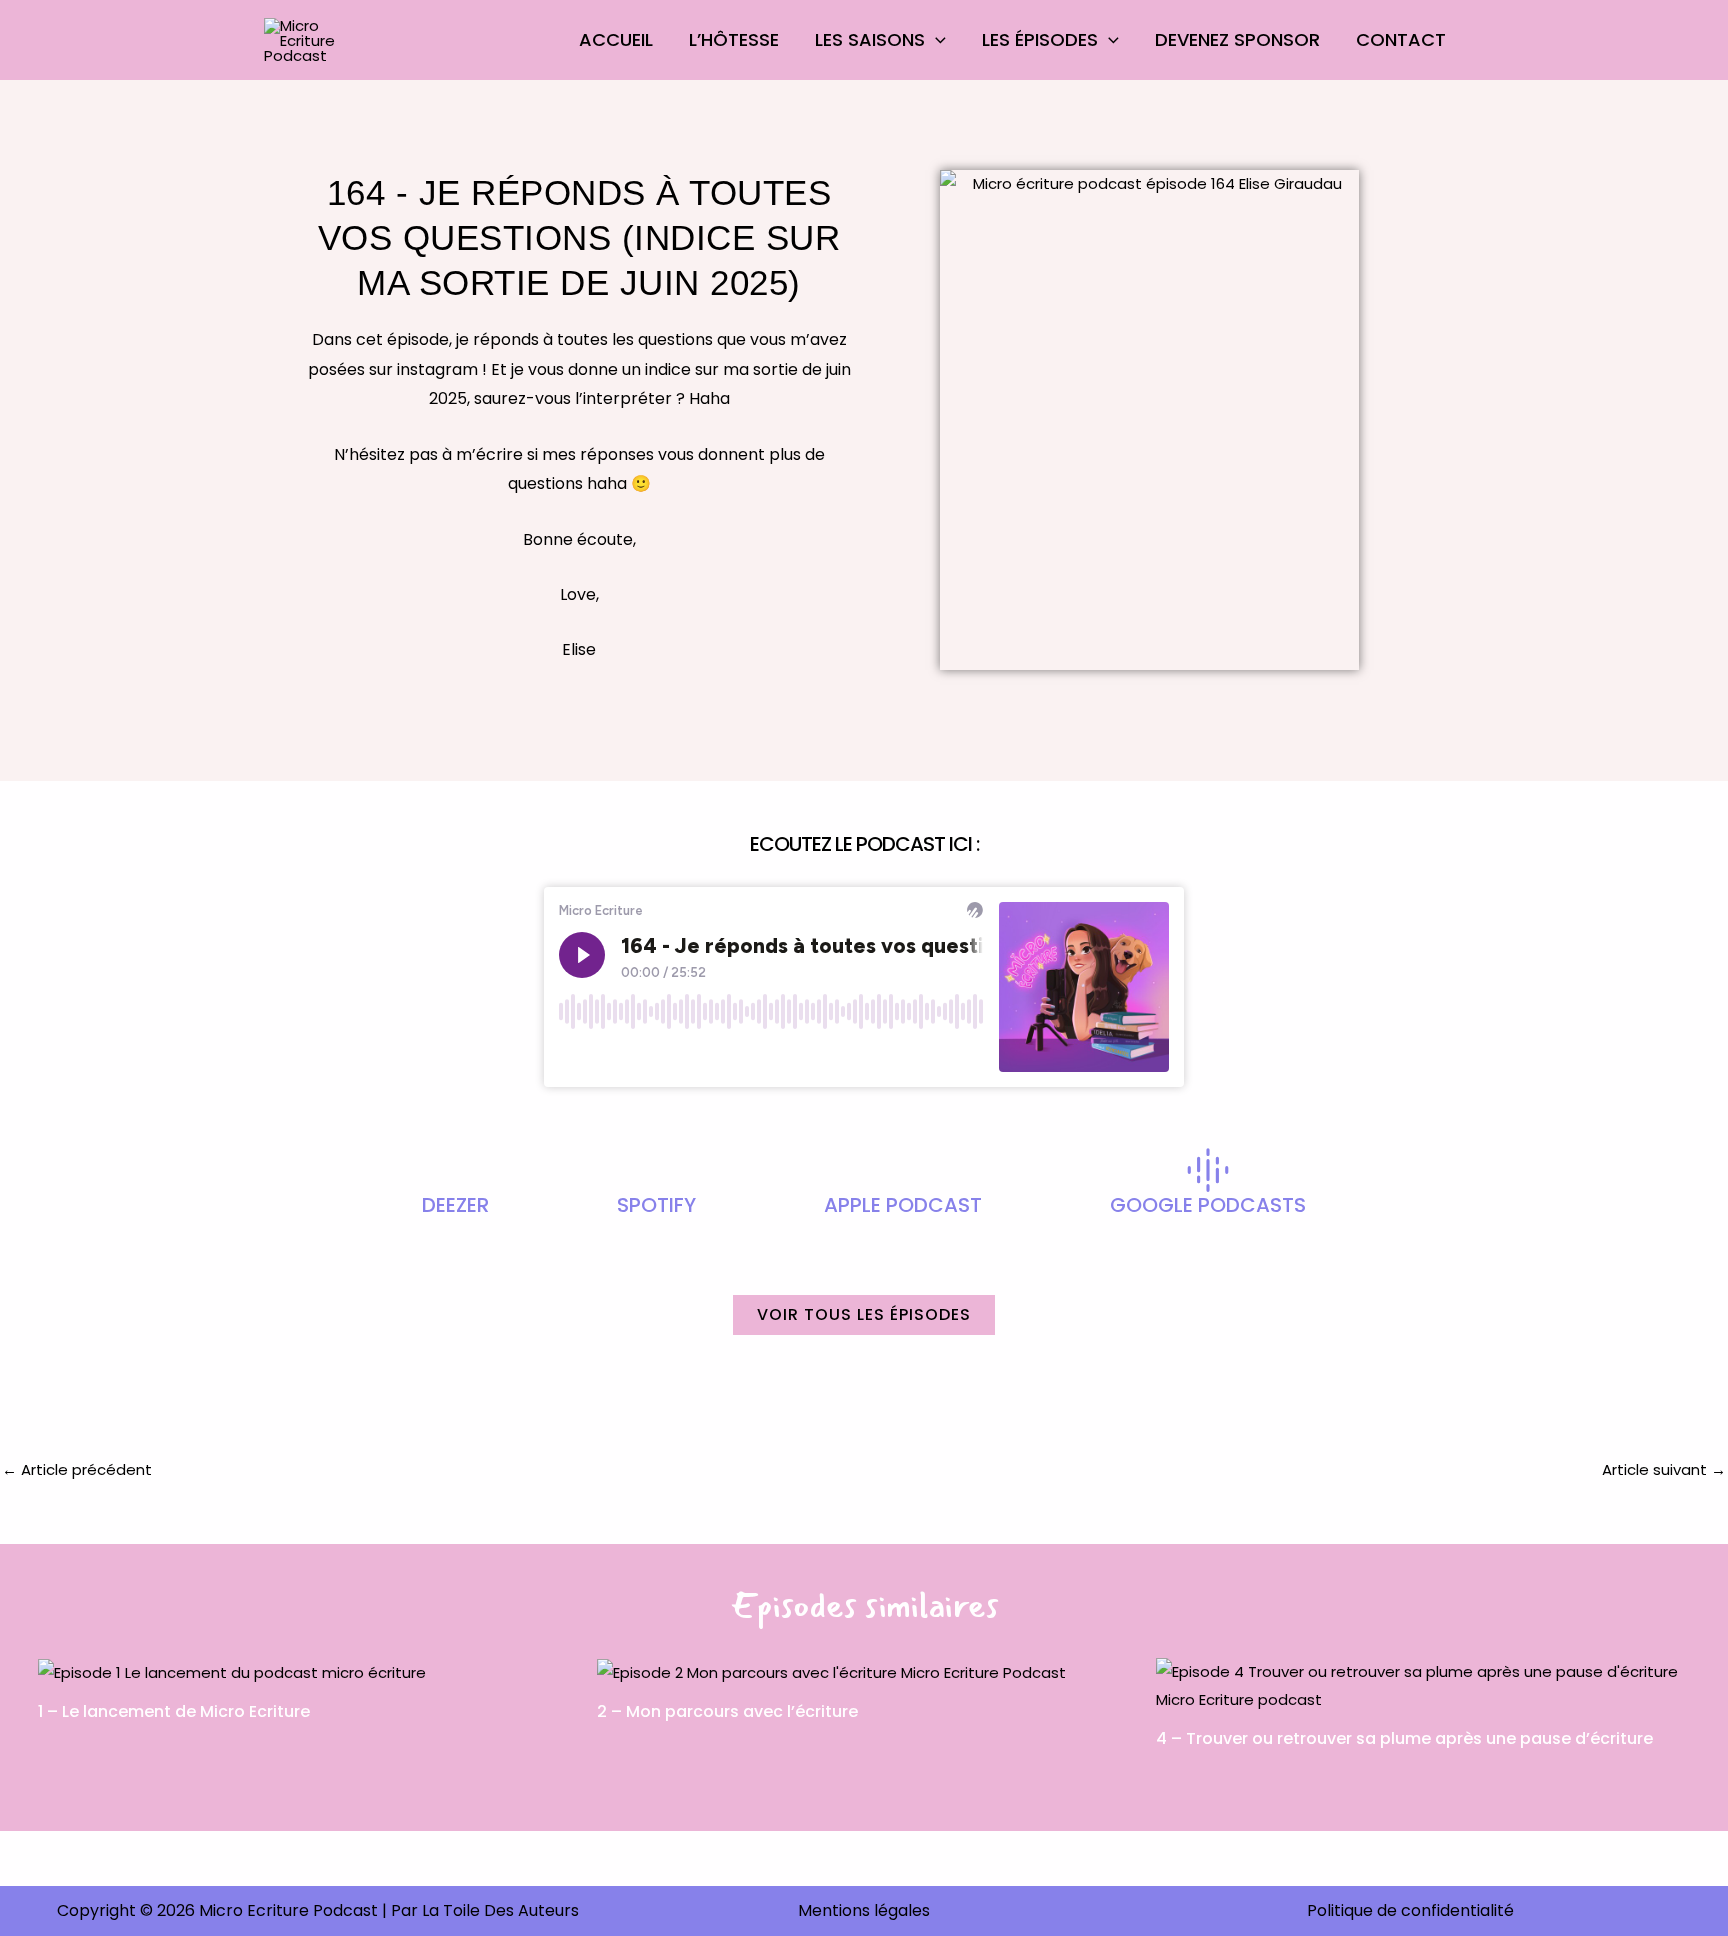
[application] (935, 40)
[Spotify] (657, 1170)
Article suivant (1664, 1469)
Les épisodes (1040, 39)
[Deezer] (456, 1170)
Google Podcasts (1208, 1205)
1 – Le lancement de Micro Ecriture (174, 1711)
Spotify (656, 1205)
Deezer (455, 1205)
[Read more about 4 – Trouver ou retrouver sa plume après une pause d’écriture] (1423, 1684)
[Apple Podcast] (903, 1170)
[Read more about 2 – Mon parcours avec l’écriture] (831, 1671)
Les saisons (870, 39)
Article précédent (77, 1469)
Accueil (616, 39)
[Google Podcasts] (1208, 1170)
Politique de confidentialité (1410, 1910)
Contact (1401, 39)
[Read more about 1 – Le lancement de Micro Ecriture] (232, 1671)
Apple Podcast (903, 1205)
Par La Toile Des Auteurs (485, 1910)
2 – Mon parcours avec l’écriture (727, 1711)
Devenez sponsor (1237, 39)
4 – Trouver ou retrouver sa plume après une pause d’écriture (1404, 1738)
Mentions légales (864, 1910)
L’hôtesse (734, 39)
